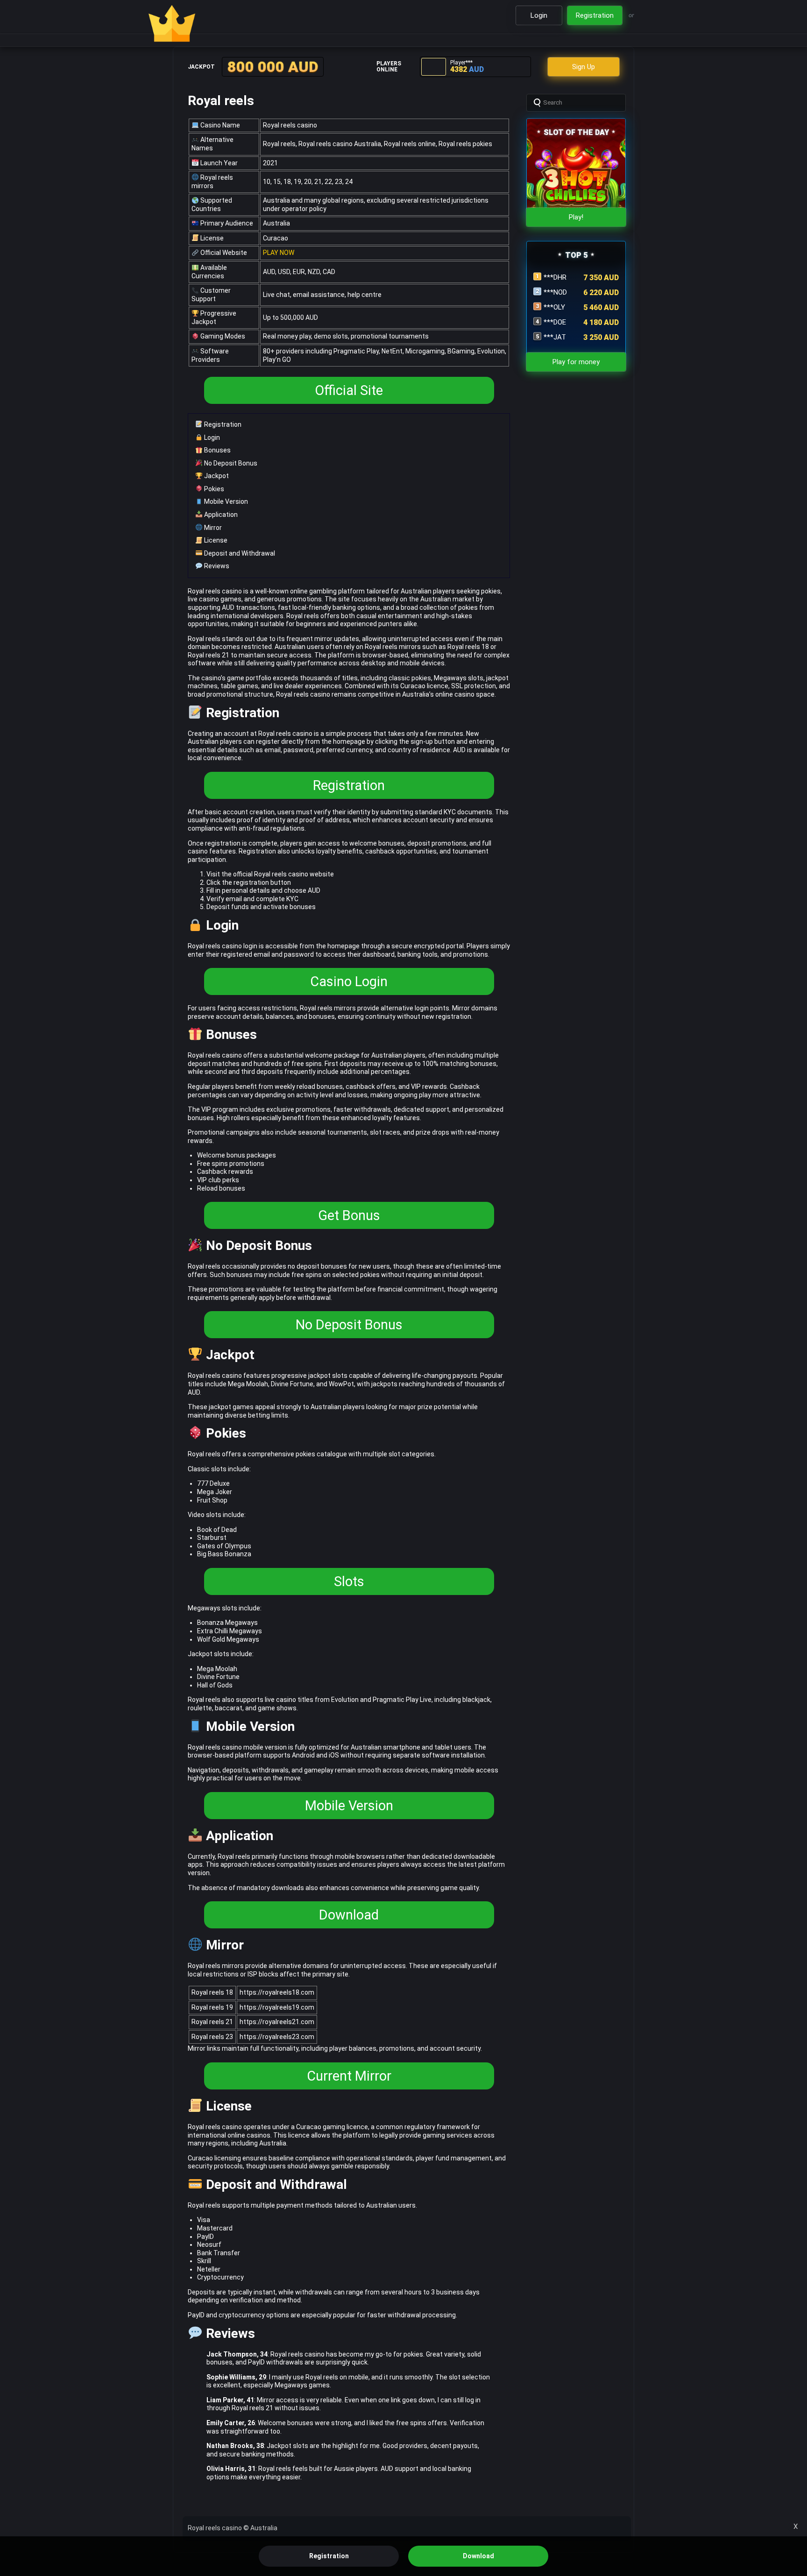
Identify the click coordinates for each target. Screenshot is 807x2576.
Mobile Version (225, 501)
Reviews (216, 566)
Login (211, 438)
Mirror (212, 528)
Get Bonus (349, 1215)
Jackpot (216, 476)
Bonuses (217, 450)
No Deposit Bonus (230, 463)
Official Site (349, 390)
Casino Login (349, 981)
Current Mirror (349, 2076)
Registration (222, 424)
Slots (349, 1581)
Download (349, 1915)
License (215, 540)
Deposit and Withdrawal (239, 553)
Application (220, 515)
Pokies (213, 489)
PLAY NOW (279, 253)
